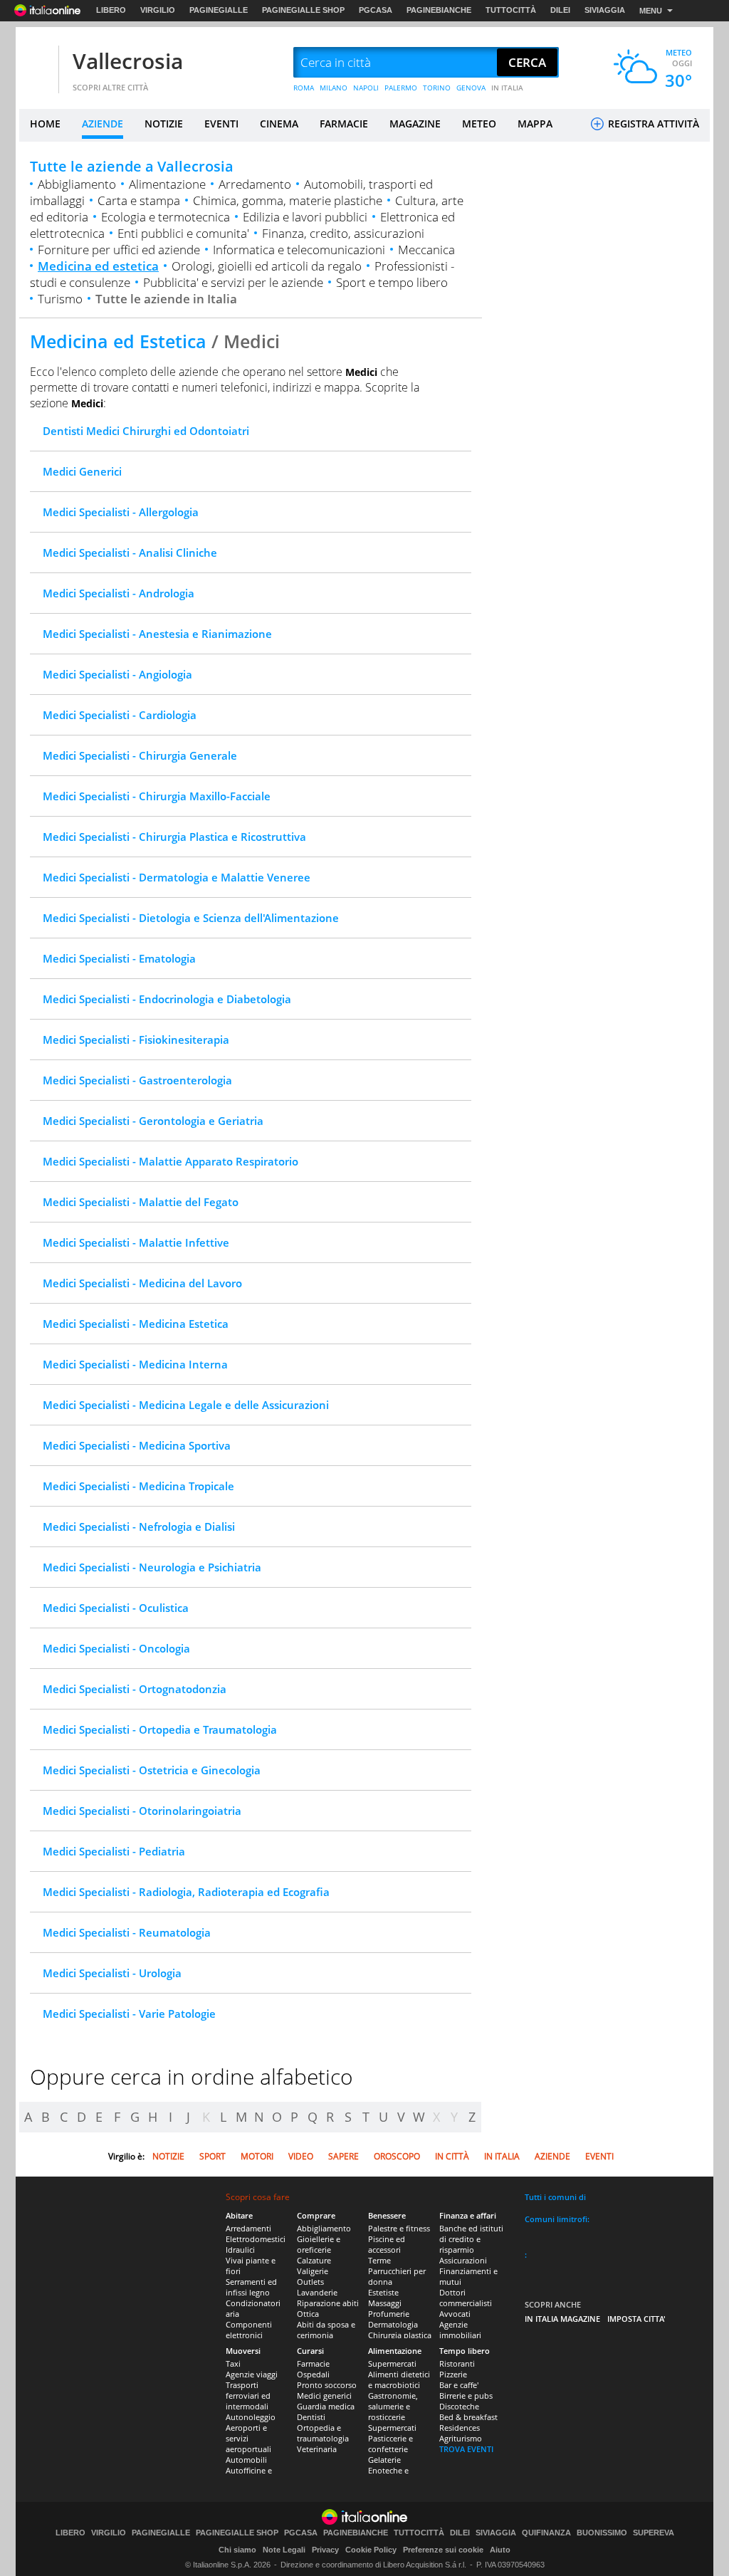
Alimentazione (167, 184)
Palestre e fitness (399, 2228)
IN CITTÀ (452, 2156)
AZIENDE (103, 124)
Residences (460, 2428)
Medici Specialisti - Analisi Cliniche (130, 553)
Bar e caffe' (459, 2385)
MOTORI (257, 2156)
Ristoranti (457, 2363)
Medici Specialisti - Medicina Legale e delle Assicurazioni (186, 1405)
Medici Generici (82, 471)
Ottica (308, 2314)
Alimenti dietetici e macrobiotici (399, 2379)
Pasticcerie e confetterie (390, 2444)
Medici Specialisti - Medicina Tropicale (138, 1486)
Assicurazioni (463, 2260)
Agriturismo (461, 2438)
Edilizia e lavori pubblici (305, 217)
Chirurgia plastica (400, 2335)
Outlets (310, 2282)
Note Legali (284, 2550)
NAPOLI (366, 88)
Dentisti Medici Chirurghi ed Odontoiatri (146, 431)
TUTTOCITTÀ (511, 10)
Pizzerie (453, 2374)
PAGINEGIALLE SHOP (303, 10)
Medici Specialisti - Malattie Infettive (136, 1242)
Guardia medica (326, 2406)
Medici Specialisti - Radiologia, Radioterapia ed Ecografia (186, 1892)
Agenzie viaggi (252, 2374)
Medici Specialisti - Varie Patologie (129, 2014)
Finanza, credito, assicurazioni (343, 233)
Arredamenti (248, 2228)
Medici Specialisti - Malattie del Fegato (141, 1202)
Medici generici (324, 2396)
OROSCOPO (397, 2156)
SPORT (213, 2156)
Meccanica (426, 250)
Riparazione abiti (328, 2303)
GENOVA (471, 88)
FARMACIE (344, 124)
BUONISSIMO (602, 2533)
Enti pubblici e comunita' (183, 233)
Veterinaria (317, 2449)
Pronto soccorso (327, 2385)
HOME (45, 124)
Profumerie (389, 2314)
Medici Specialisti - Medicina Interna (135, 1364)
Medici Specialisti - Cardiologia (120, 715)
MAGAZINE (415, 124)
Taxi (233, 2363)
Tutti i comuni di (555, 2197)
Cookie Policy (371, 2550)
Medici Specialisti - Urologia (112, 1973)
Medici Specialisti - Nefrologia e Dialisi (139, 1527)
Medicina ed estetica (98, 266)
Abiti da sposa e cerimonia (326, 2330)
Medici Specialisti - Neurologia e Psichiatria (152, 1567)
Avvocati (455, 2314)
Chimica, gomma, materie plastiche (288, 200)
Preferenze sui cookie (443, 2550)
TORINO (437, 88)
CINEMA (279, 124)
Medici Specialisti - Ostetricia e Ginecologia (152, 1770)
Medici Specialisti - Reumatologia (127, 1932)
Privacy (325, 2550)
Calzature (314, 2260)
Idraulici (240, 2250)
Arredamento (255, 184)
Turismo (60, 299)
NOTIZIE (164, 124)
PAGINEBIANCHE (439, 10)
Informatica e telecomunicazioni (299, 250)
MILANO (334, 88)
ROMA (304, 88)
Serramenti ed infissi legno (251, 2287)
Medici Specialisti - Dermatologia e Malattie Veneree (177, 877)
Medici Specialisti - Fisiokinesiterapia (136, 1040)
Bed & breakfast (468, 2417)
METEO (479, 124)
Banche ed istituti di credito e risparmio (471, 2239)
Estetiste (383, 2292)
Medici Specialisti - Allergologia (121, 512)
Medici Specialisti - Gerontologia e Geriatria (153, 1121)
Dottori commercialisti (466, 2298)
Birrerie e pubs (466, 2396)
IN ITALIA (507, 88)
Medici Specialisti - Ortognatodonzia (135, 1689)
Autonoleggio (251, 2417)
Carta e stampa (139, 200)
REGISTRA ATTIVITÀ (652, 124)
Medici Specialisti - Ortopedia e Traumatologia (160, 1729)
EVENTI (221, 124)
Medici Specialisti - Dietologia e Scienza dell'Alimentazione (191, 918)
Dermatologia (393, 2324)
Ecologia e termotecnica (166, 217)
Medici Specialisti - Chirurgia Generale (140, 755)
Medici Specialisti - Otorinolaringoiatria (142, 1811)
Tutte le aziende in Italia (166, 299)
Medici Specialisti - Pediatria (114, 1851)
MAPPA (535, 124)
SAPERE (343, 2156)
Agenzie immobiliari (460, 2330)
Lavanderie (317, 2292)
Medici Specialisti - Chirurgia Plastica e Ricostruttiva (174, 837)
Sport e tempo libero (392, 282)
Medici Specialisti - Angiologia (117, 674)
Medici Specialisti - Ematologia (119, 958)
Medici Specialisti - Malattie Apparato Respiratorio (171, 1161)
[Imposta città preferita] (37, 63)
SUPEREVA (654, 2533)
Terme (379, 2260)
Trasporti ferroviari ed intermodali (248, 2396)
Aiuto (500, 2550)
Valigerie (313, 2271)
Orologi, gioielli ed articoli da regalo (267, 266)
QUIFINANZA (546, 2533)
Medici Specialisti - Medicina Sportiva (137, 1445)
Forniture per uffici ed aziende (119, 250)
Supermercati (392, 2363)
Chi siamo (237, 2550)
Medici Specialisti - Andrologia (119, 593)
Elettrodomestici (256, 2239)
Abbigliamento (77, 184)
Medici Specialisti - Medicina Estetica (136, 1324)
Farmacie (313, 2363)
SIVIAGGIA (605, 10)
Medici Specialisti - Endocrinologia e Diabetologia (167, 999)
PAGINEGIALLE (219, 10)
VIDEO (301, 2156)
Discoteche (459, 2406)
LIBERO (111, 10)
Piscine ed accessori (387, 2244)
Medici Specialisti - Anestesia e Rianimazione (157, 634)
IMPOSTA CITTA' (636, 2319)
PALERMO (401, 88)
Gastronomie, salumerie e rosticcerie (393, 2406)
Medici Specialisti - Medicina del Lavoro (142, 1283)
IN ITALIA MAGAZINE (562, 2319)
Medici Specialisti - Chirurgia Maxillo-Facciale (157, 796)
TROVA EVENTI (466, 2449)
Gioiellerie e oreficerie (319, 2244)
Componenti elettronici (249, 2330)
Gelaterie (384, 2460)
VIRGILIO (158, 10)
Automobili (246, 2460)
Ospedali (313, 2374)
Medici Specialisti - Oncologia (116, 1648)
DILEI (560, 10)
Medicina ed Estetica (118, 341)
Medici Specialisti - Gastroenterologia (137, 1080)
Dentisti (311, 2417)
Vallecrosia (128, 61)
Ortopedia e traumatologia (323, 2433)
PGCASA (376, 10)
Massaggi (385, 2303)
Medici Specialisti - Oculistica (116, 1608)
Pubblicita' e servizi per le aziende (233, 282)
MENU (651, 11)
